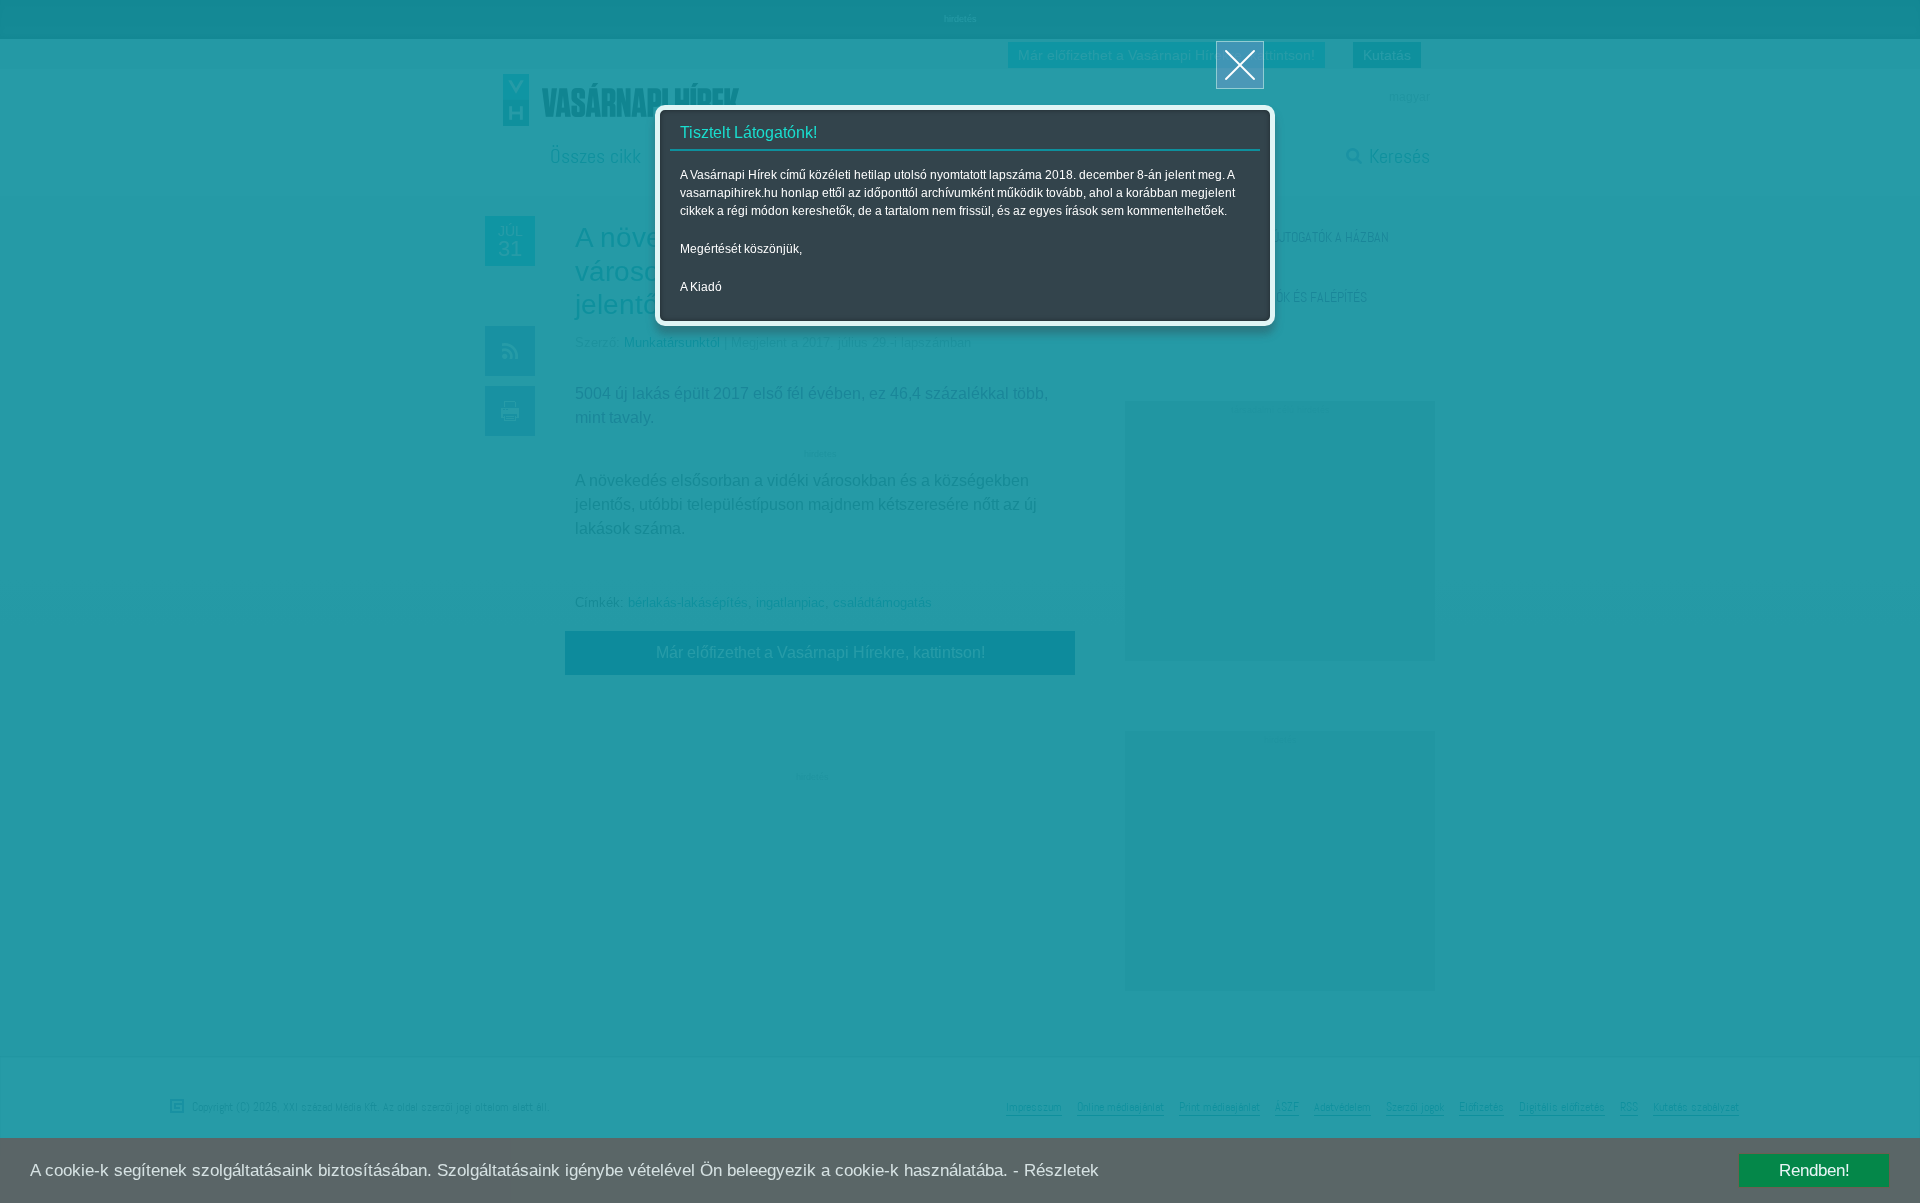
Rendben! (1814, 1170)
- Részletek (1056, 1170)
